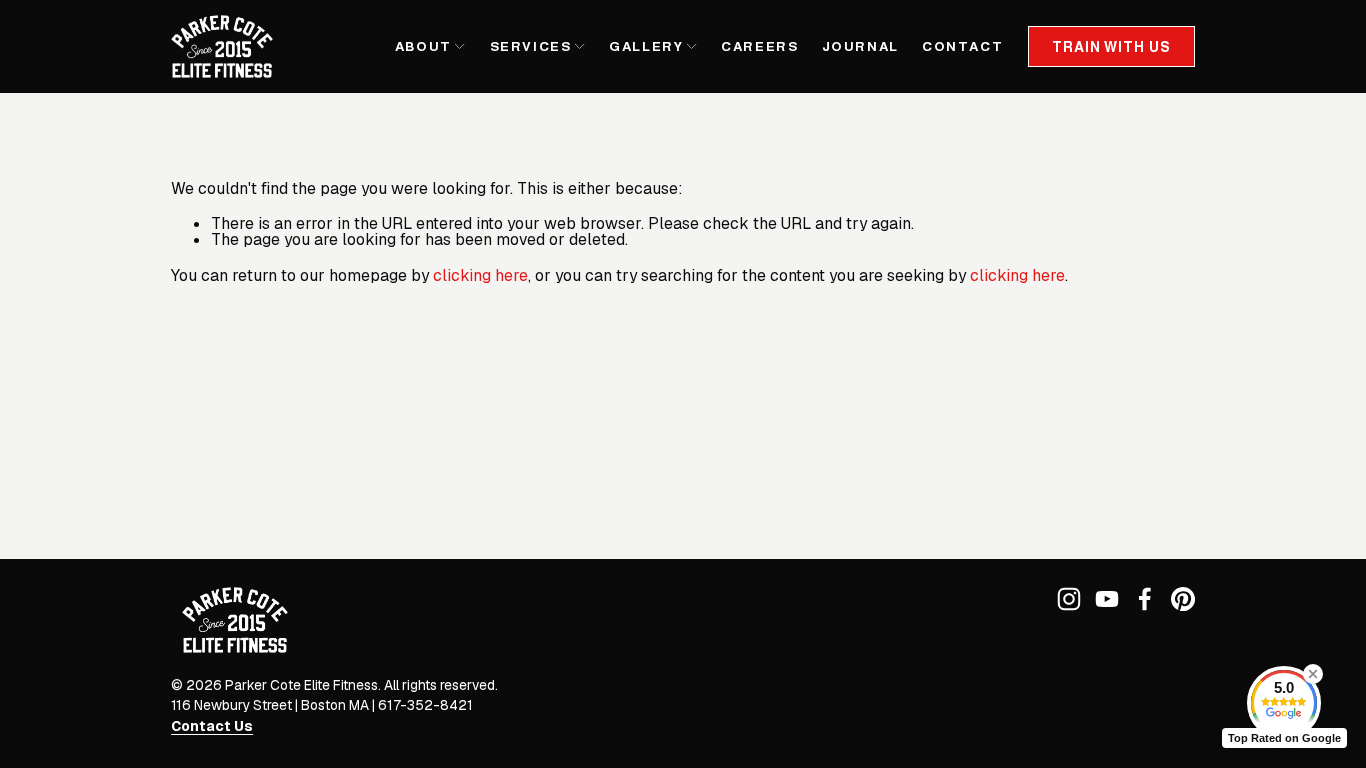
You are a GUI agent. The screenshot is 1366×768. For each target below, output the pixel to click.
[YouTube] (1107, 599)
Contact (962, 46)
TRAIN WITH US (1111, 47)
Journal (860, 46)
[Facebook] (1145, 599)
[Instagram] (1069, 599)
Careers (759, 46)
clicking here (480, 275)
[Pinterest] (1183, 599)
